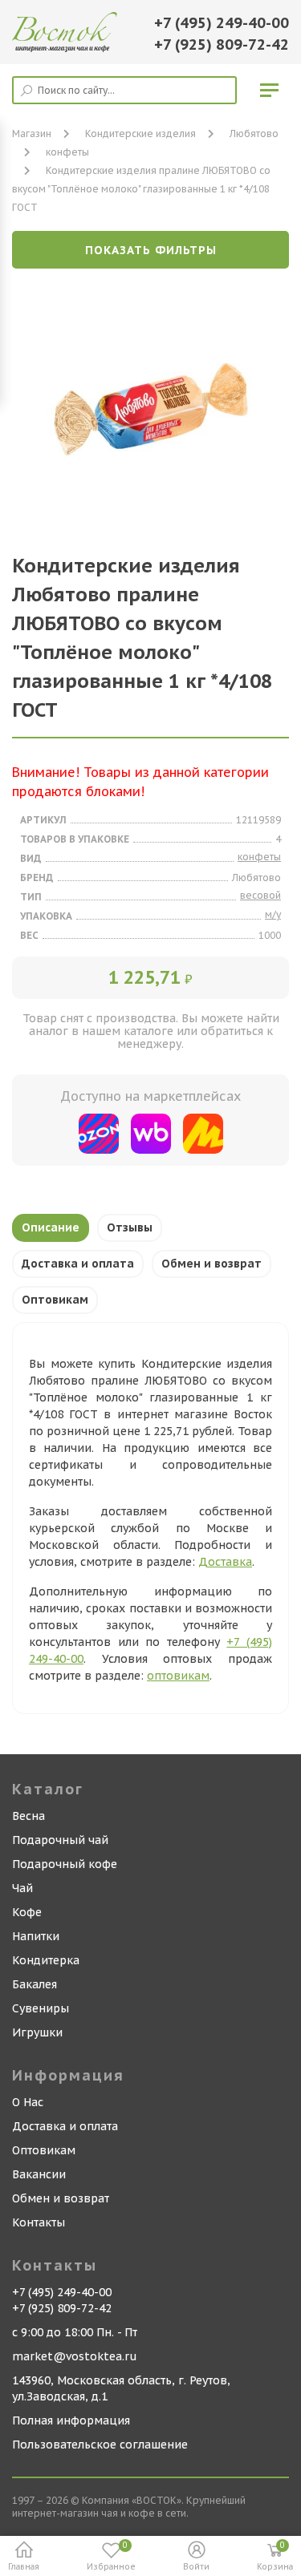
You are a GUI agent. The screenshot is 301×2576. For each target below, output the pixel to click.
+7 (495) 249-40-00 (222, 23)
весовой (260, 895)
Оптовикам (55, 1300)
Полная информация (71, 2420)
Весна (28, 1816)
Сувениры (41, 2008)
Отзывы (130, 1227)
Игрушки (37, 2032)
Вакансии (39, 2174)
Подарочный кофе (65, 1864)
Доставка (225, 1562)
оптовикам (178, 1676)
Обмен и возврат (212, 1264)
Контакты (39, 2222)
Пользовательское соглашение (100, 2445)
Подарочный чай (60, 1840)
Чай (22, 1888)
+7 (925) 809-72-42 (222, 44)
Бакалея (35, 1984)
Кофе (27, 1912)
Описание (51, 1227)
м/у (273, 914)
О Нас (28, 2102)
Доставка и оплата (78, 1264)
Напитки (36, 1936)
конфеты (67, 152)
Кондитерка (46, 1960)
